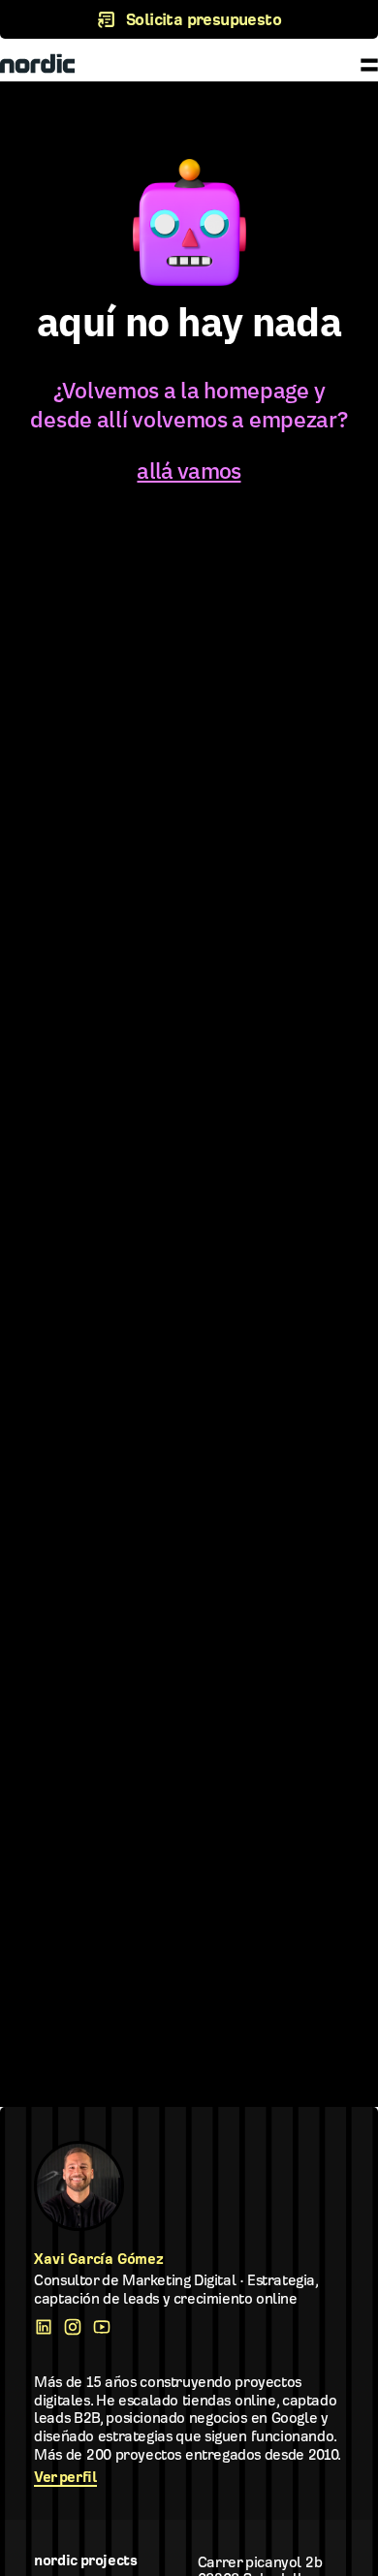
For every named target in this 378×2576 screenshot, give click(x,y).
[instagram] (78, 2327)
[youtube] (107, 2327)
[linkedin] (48, 2327)
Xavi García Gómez (99, 2259)
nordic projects (85, 2560)
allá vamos (189, 470)
